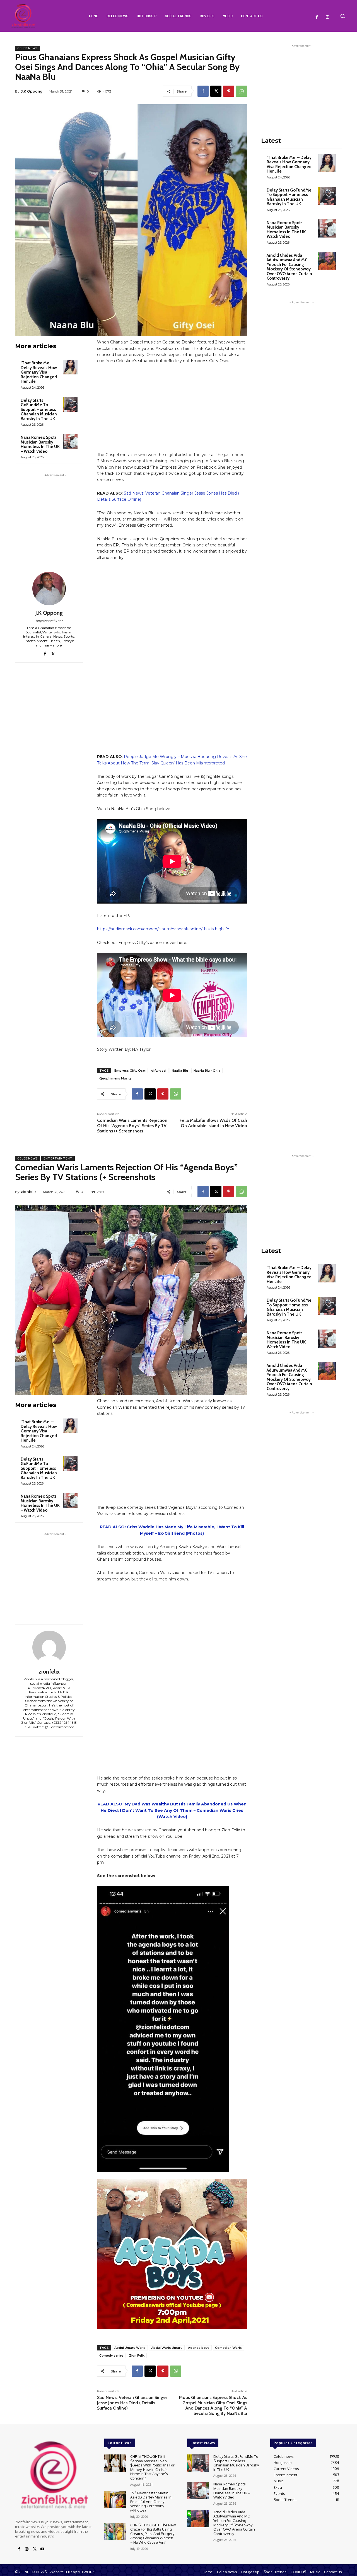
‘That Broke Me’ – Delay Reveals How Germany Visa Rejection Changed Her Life (39, 372)
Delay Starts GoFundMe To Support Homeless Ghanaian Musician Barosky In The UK (39, 410)
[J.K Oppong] (49, 589)
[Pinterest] (229, 91)
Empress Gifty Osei (130, 1071)
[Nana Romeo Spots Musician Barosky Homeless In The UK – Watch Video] (70, 441)
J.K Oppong (32, 91)
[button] (342, 16)
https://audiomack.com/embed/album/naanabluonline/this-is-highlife (163, 929)
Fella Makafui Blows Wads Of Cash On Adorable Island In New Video (213, 1123)
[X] (216, 91)
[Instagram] (327, 17)
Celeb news (27, 48)
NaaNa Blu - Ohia (207, 1071)
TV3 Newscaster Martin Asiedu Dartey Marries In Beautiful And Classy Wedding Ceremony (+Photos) (151, 2502)
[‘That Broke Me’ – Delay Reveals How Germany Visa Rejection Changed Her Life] (70, 367)
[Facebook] (317, 17)
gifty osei (159, 1071)
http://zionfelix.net (49, 621)
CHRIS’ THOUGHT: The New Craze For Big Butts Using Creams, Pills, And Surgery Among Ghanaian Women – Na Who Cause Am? (153, 2534)
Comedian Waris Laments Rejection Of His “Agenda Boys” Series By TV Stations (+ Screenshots (132, 1126)
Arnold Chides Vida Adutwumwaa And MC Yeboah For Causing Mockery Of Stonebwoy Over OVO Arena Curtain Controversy (289, 267)
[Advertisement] (54, 513)
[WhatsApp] (242, 91)
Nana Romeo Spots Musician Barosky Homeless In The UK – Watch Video (40, 444)
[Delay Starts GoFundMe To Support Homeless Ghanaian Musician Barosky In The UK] (70, 404)
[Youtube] (42, 2549)
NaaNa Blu (180, 1071)
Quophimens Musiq (115, 1078)
